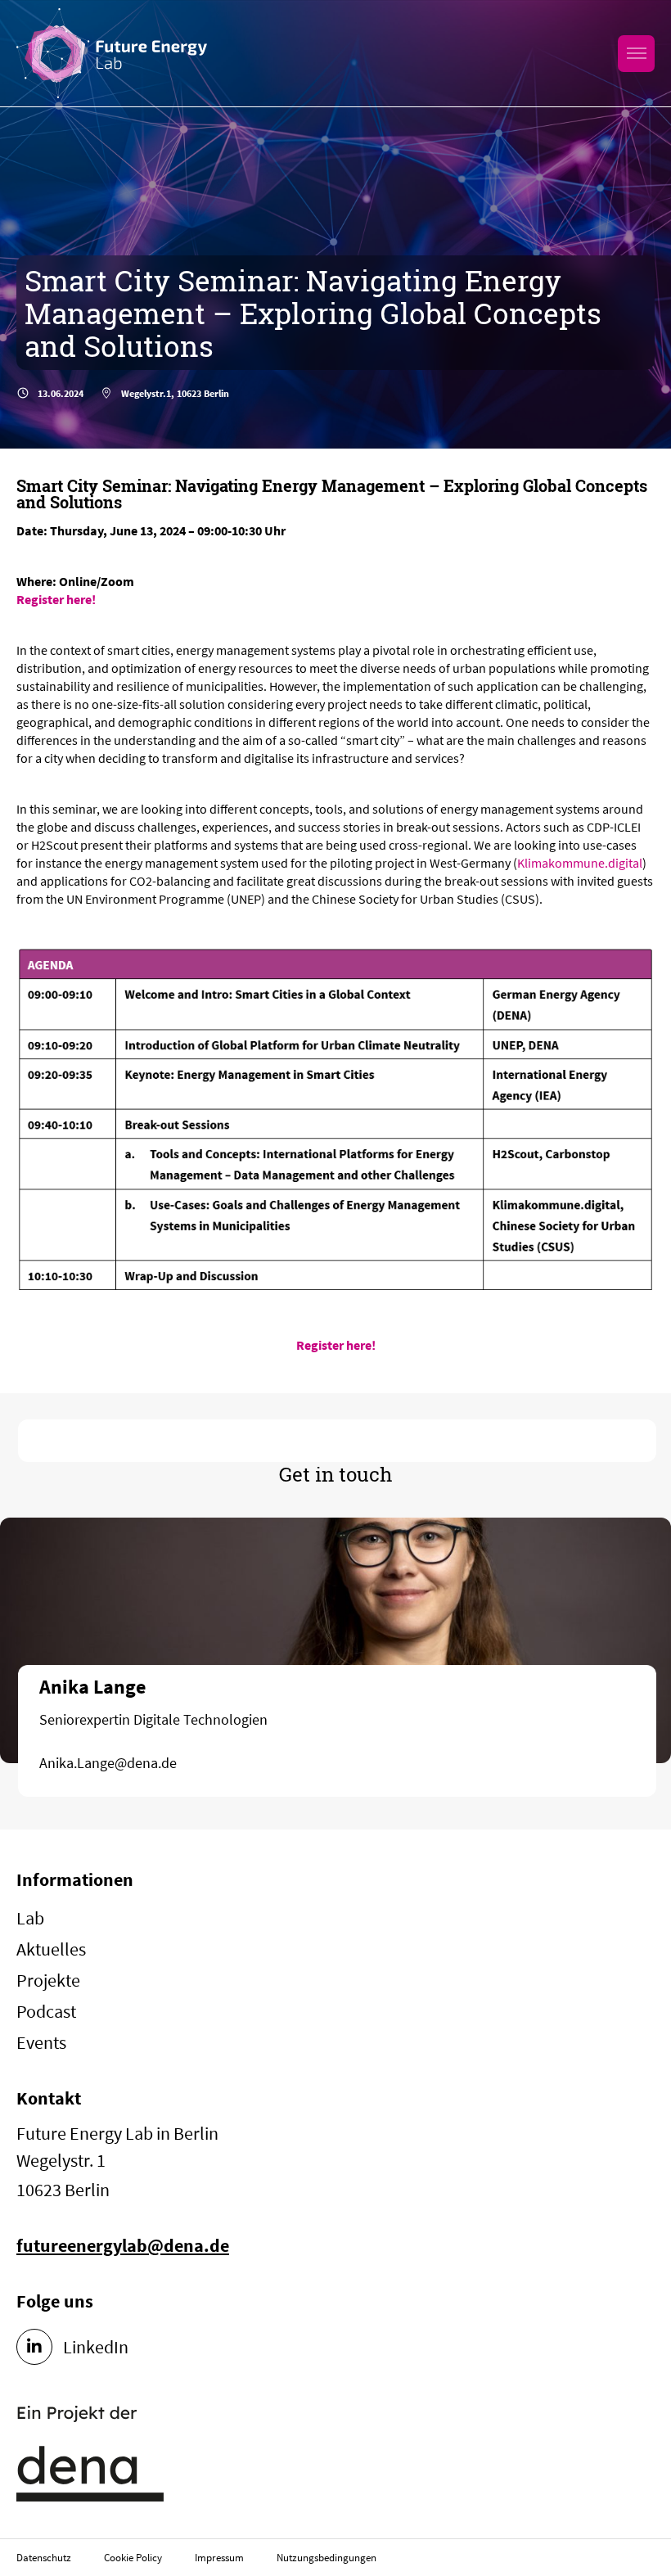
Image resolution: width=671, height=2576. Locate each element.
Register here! (56, 599)
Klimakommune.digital (580, 863)
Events (41, 2042)
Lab (30, 1918)
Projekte (48, 1980)
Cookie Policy (133, 2558)
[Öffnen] (636, 54)
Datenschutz (44, 2558)
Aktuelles (51, 1949)
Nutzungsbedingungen (326, 2558)
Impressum (219, 2558)
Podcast (46, 2011)
